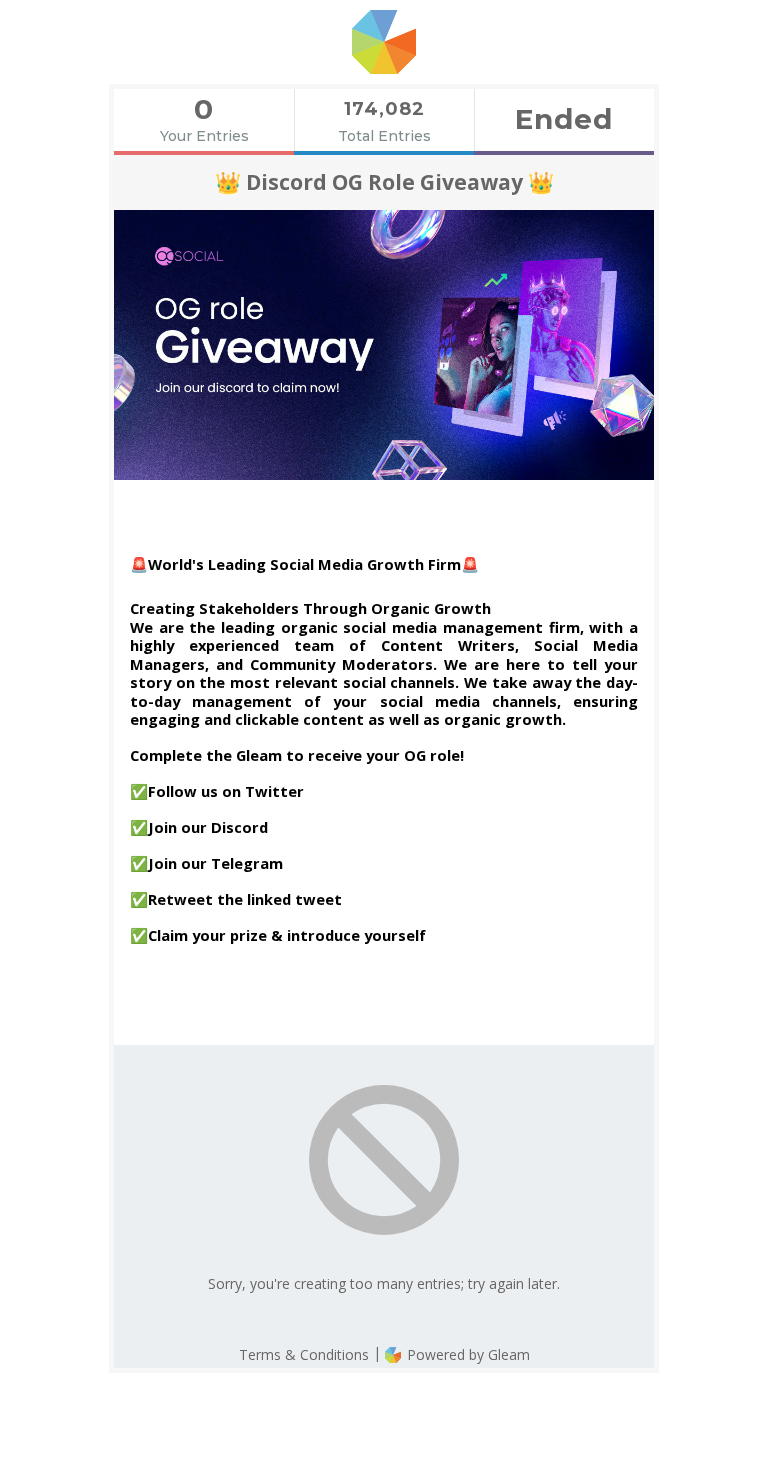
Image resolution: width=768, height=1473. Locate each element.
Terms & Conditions (304, 1354)
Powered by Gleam (466, 1354)
